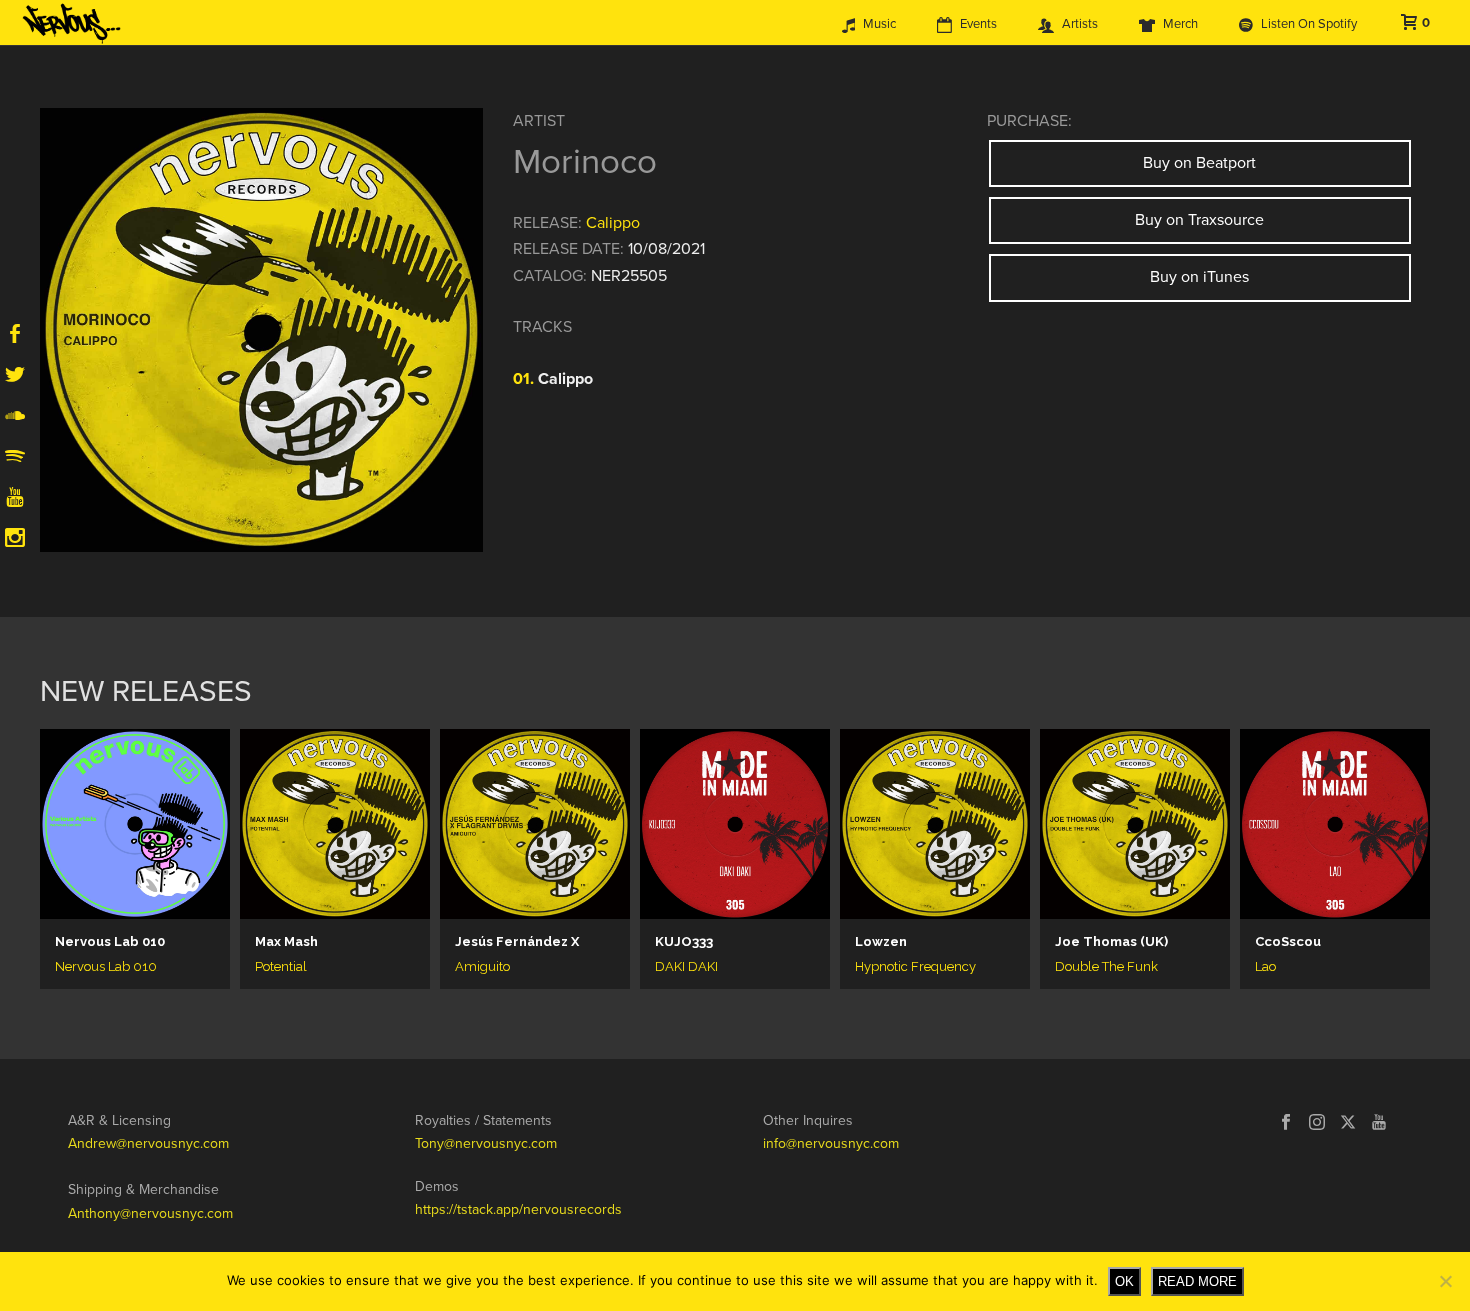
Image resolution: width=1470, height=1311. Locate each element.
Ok (1124, 1281)
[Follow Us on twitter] (1348, 1123)
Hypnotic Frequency (915, 966)
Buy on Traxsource (1199, 220)
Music (879, 24)
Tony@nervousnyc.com (486, 1143)
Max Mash (286, 941)
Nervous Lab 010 (110, 941)
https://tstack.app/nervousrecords (518, 1209)
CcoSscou (1288, 941)
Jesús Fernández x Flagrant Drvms (517, 941)
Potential (281, 966)
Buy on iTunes (1199, 277)
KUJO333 (684, 941)
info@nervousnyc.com (831, 1143)
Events (978, 24)
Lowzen (881, 941)
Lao (1265, 966)
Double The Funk (1106, 966)
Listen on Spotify (1309, 24)
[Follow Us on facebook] (1286, 1123)
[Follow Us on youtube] (1379, 1123)
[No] (1445, 1281)
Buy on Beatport (1199, 163)
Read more (1197, 1281)
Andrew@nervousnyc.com (148, 1143)
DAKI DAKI (686, 966)
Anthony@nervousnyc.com (150, 1213)
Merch (1180, 24)
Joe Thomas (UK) (1111, 941)
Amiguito (482, 966)
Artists (1080, 24)
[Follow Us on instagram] (1317, 1123)
